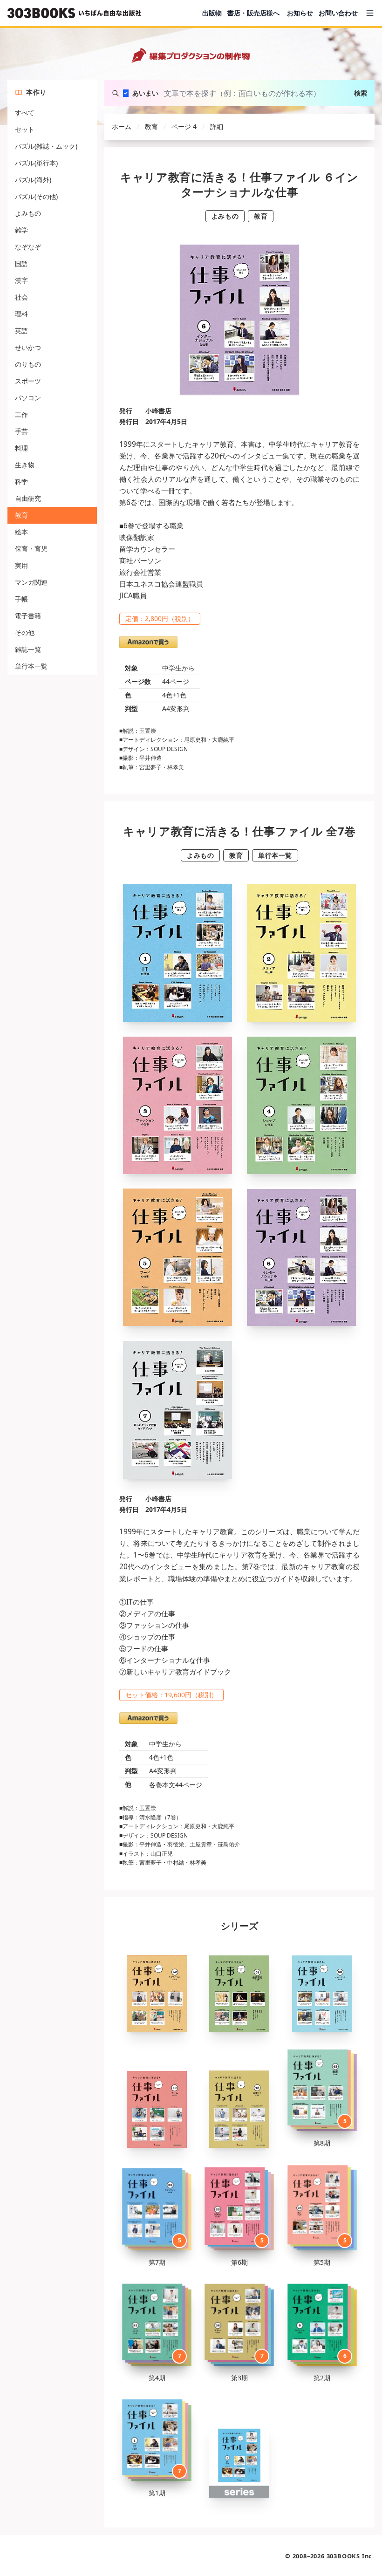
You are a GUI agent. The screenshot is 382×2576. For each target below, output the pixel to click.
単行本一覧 (31, 666)
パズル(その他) (36, 196)
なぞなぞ (28, 247)
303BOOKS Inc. (351, 2556)
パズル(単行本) (36, 163)
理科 (21, 314)
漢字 (21, 280)
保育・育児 (31, 549)
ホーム (122, 126)
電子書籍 (28, 616)
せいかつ (28, 347)
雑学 (21, 230)
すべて (25, 113)
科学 (21, 482)
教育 (21, 515)
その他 (25, 632)
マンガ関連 (31, 582)
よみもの (28, 213)
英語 (21, 331)
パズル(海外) (33, 180)
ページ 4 (184, 126)
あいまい (145, 93)
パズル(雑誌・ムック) (46, 146)
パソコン (28, 398)
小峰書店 (158, 411)
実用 (21, 565)
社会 (21, 297)
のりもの (28, 364)
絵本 (21, 532)
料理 (21, 448)
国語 (21, 263)
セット (25, 129)
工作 (21, 414)
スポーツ (28, 381)
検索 (361, 93)
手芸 (21, 431)
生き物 (25, 465)
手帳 (21, 599)
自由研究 (28, 498)
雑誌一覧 (28, 649)
